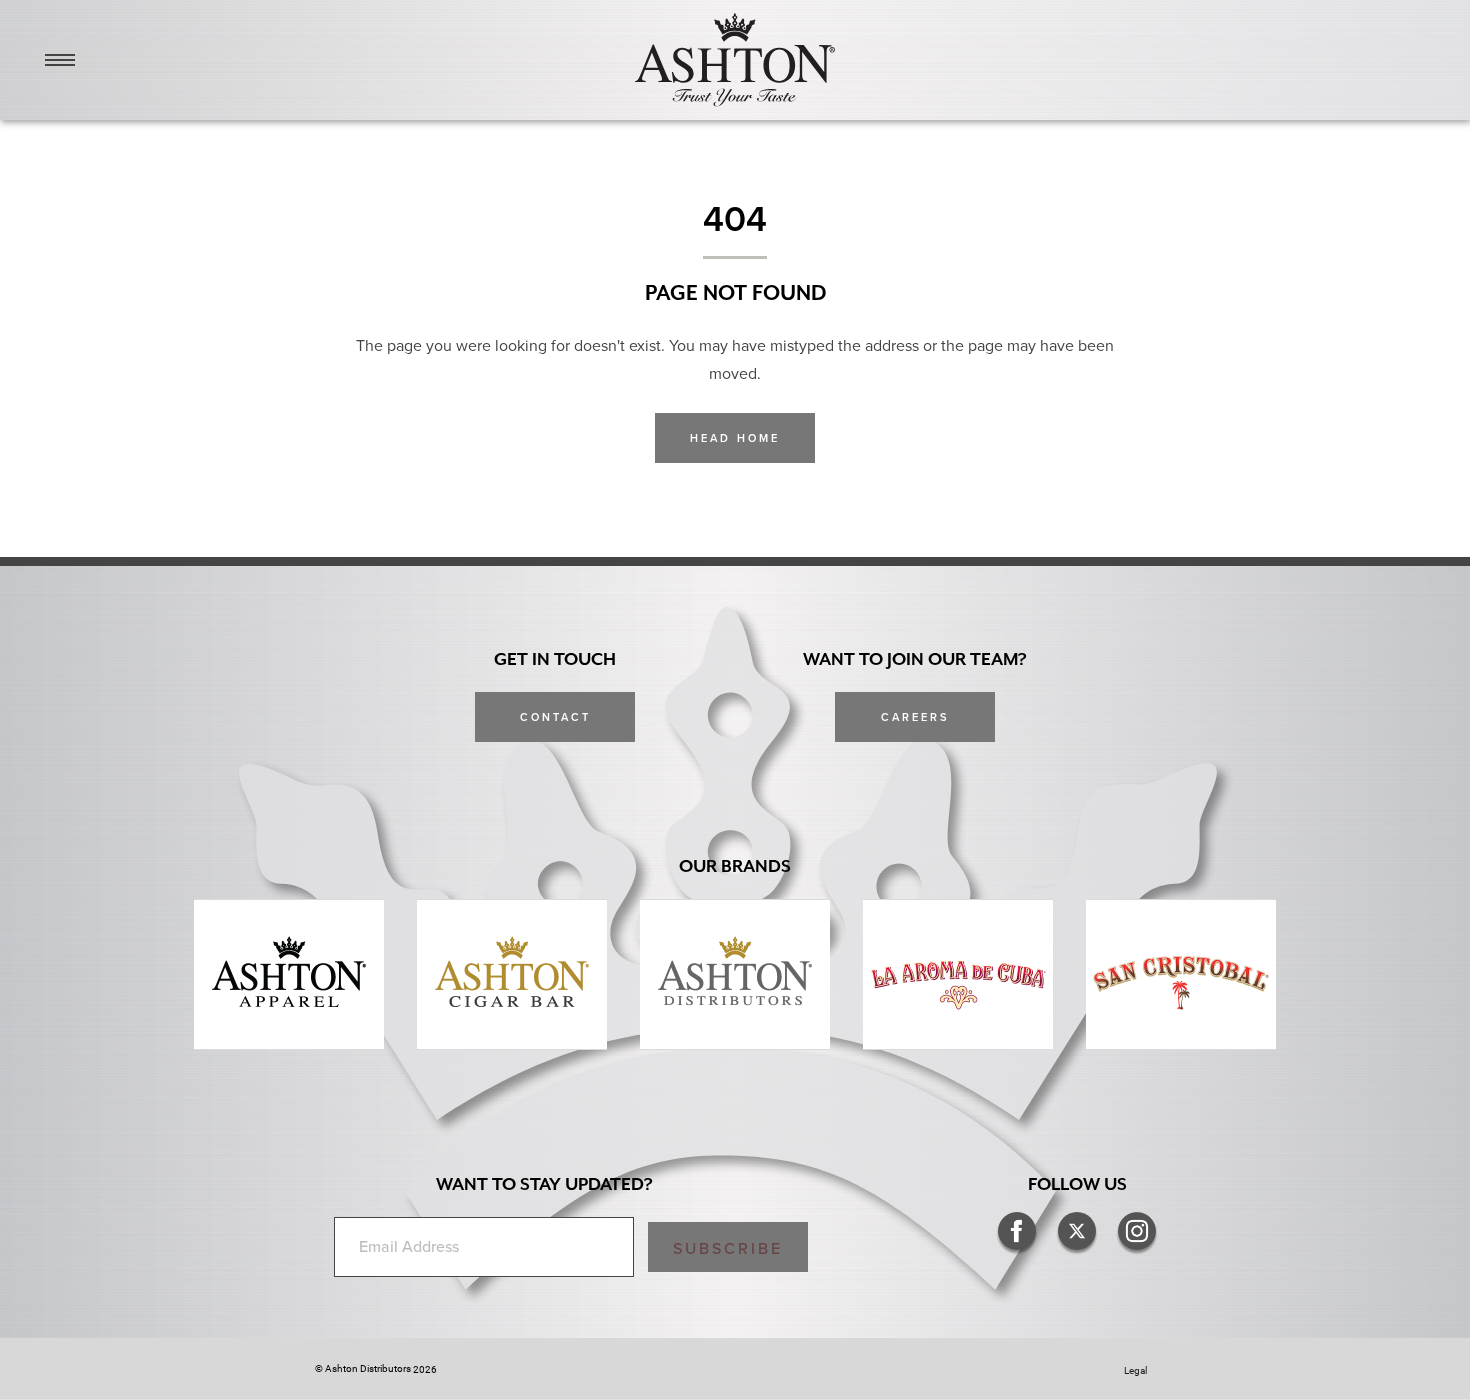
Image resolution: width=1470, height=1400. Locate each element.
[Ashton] (735, 60)
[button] (728, 1247)
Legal (1135, 1370)
